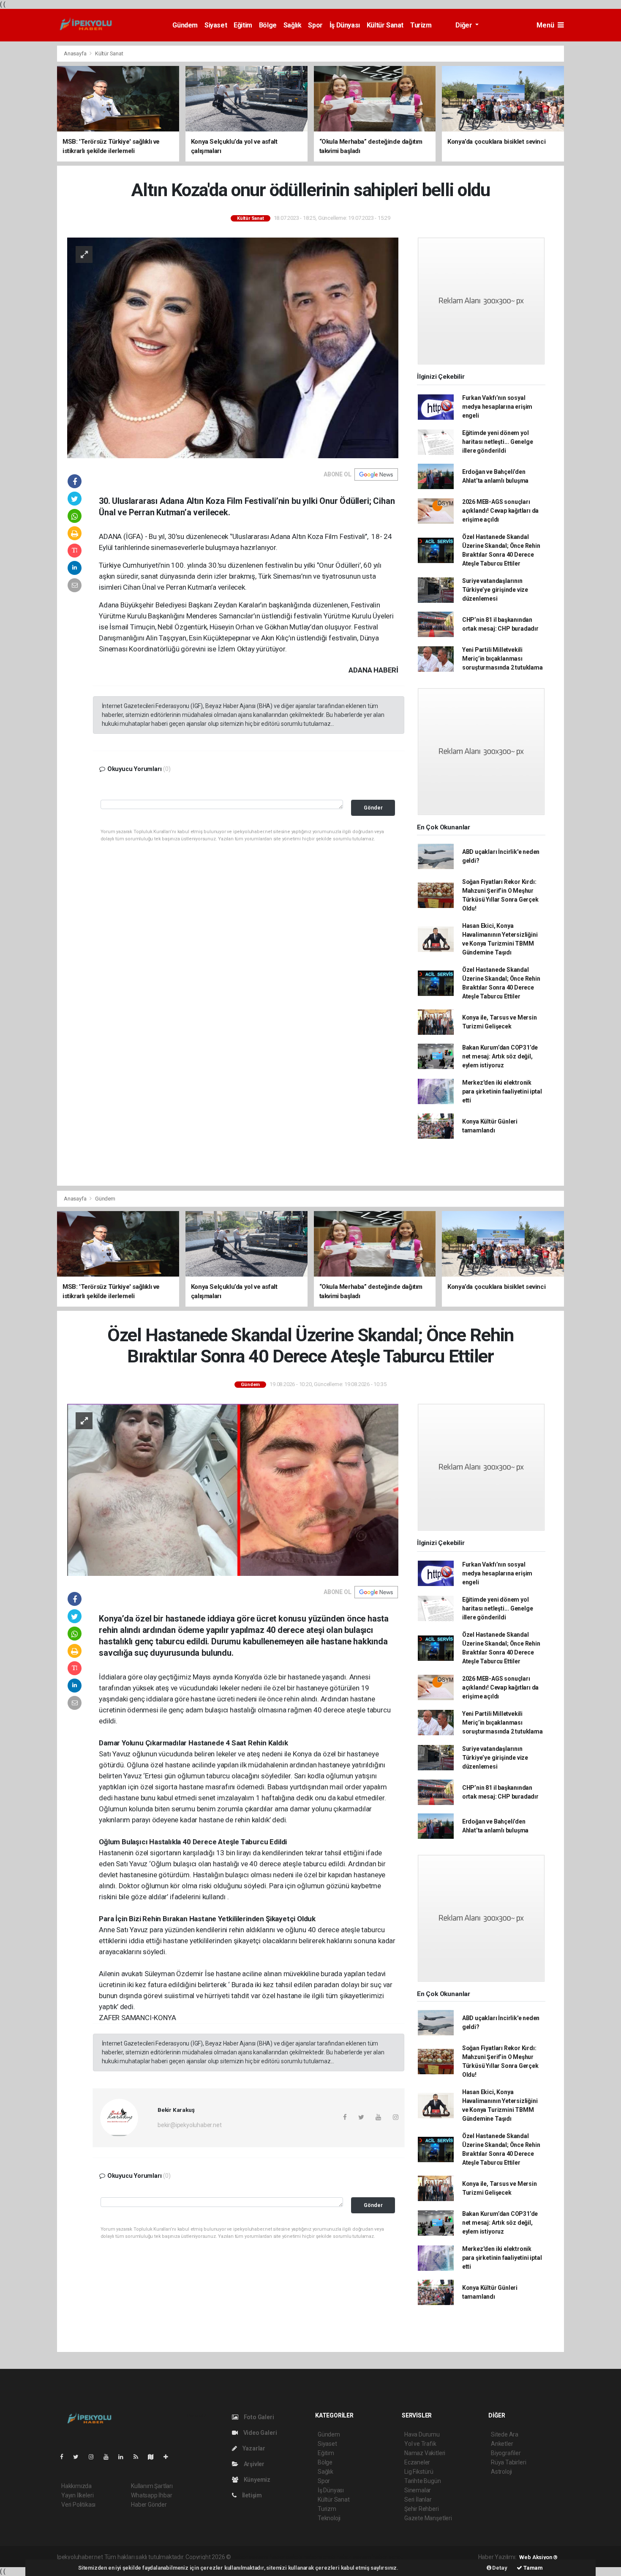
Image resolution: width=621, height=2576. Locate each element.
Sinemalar (418, 2490)
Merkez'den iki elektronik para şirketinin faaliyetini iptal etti (502, 1091)
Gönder (373, 808)
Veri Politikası (78, 2505)
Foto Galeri (258, 2417)
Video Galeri (259, 2433)
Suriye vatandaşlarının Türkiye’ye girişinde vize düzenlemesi (495, 590)
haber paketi (286, 2557)
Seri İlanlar (418, 2499)
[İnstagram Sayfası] (95, 2457)
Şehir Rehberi (422, 2509)
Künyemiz (256, 2480)
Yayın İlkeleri (77, 2495)
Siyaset (216, 25)
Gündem (185, 25)
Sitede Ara (505, 2434)
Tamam (532, 2568)
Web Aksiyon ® (538, 2557)
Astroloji (501, 2472)
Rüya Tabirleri (508, 2462)
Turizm (421, 25)
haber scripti (319, 2557)
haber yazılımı (250, 2557)
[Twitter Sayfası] (79, 2457)
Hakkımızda (76, 2486)
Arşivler (253, 2464)
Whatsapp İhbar (151, 2495)
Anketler (502, 2444)
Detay (499, 2568)
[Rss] (139, 2457)
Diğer (464, 25)
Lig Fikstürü (419, 2472)
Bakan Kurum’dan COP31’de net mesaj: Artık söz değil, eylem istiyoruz (500, 1056)
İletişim (251, 2495)
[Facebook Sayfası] (65, 2457)
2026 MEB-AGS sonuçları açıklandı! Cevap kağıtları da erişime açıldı (500, 511)
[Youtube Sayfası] (109, 2457)
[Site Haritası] (154, 2457)
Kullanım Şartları (152, 2486)
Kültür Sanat (385, 25)
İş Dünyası (345, 25)
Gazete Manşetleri (428, 2518)
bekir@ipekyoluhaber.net (190, 2125)
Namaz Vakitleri (425, 2453)
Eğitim (243, 25)
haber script (388, 2557)
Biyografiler (506, 2453)
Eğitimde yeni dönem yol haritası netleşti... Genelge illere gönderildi (498, 442)
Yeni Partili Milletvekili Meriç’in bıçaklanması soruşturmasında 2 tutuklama (503, 659)
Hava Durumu (422, 2434)
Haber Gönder (149, 2505)
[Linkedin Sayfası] (124, 2457)
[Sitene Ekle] (169, 2457)
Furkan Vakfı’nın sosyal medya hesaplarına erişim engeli (497, 407)
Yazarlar (253, 2448)
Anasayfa (76, 53)
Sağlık (293, 25)
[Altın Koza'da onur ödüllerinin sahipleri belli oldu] (233, 347)
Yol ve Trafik (420, 2444)
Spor (315, 25)
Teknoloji (329, 2518)
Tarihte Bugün (423, 2481)
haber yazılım (354, 2557)
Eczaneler (417, 2462)
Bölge (268, 25)
